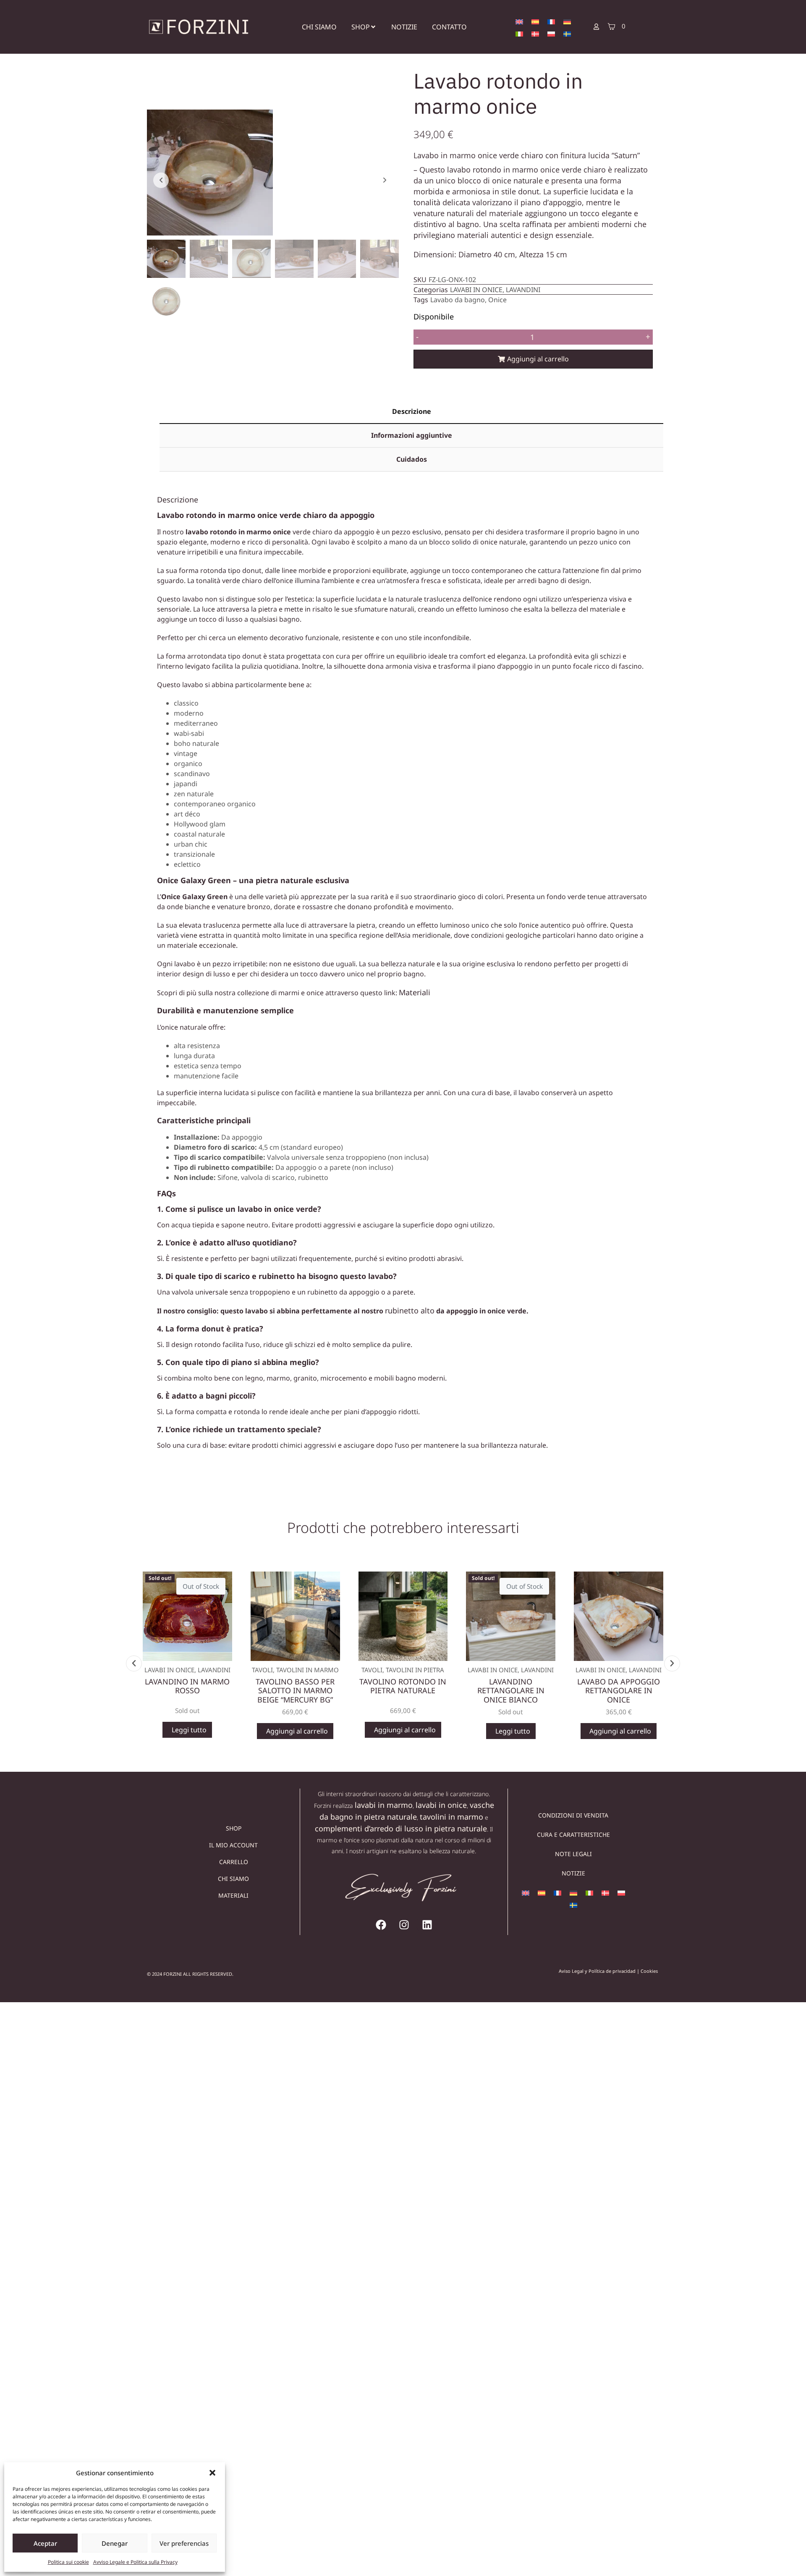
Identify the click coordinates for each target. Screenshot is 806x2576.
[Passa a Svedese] (567, 33)
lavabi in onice (441, 1805)
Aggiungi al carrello (538, 359)
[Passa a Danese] (535, 33)
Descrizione (412, 411)
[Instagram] (404, 1925)
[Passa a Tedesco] (567, 21)
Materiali (415, 992)
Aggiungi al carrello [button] (296, 1731)
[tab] (411, 412)
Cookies (649, 1971)
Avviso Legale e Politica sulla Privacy (135, 2562)
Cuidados (412, 459)
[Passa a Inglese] (519, 21)
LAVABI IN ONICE (476, 290)
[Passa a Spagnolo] (535, 21)
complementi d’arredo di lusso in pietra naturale (401, 1828)
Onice (497, 300)
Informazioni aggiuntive (412, 435)
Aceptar (45, 2543)
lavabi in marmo (384, 1805)
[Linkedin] (427, 1925)
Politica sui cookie (68, 2562)
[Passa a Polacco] (551, 33)
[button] (212, 2473)
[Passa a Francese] (551, 21)
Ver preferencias (184, 2543)
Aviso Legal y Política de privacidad (597, 1971)
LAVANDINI (523, 290)
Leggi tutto (188, 1730)
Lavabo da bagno (458, 300)
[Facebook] (381, 1925)
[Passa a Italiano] (519, 33)
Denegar (115, 2543)
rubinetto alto (410, 1310)
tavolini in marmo (451, 1817)
